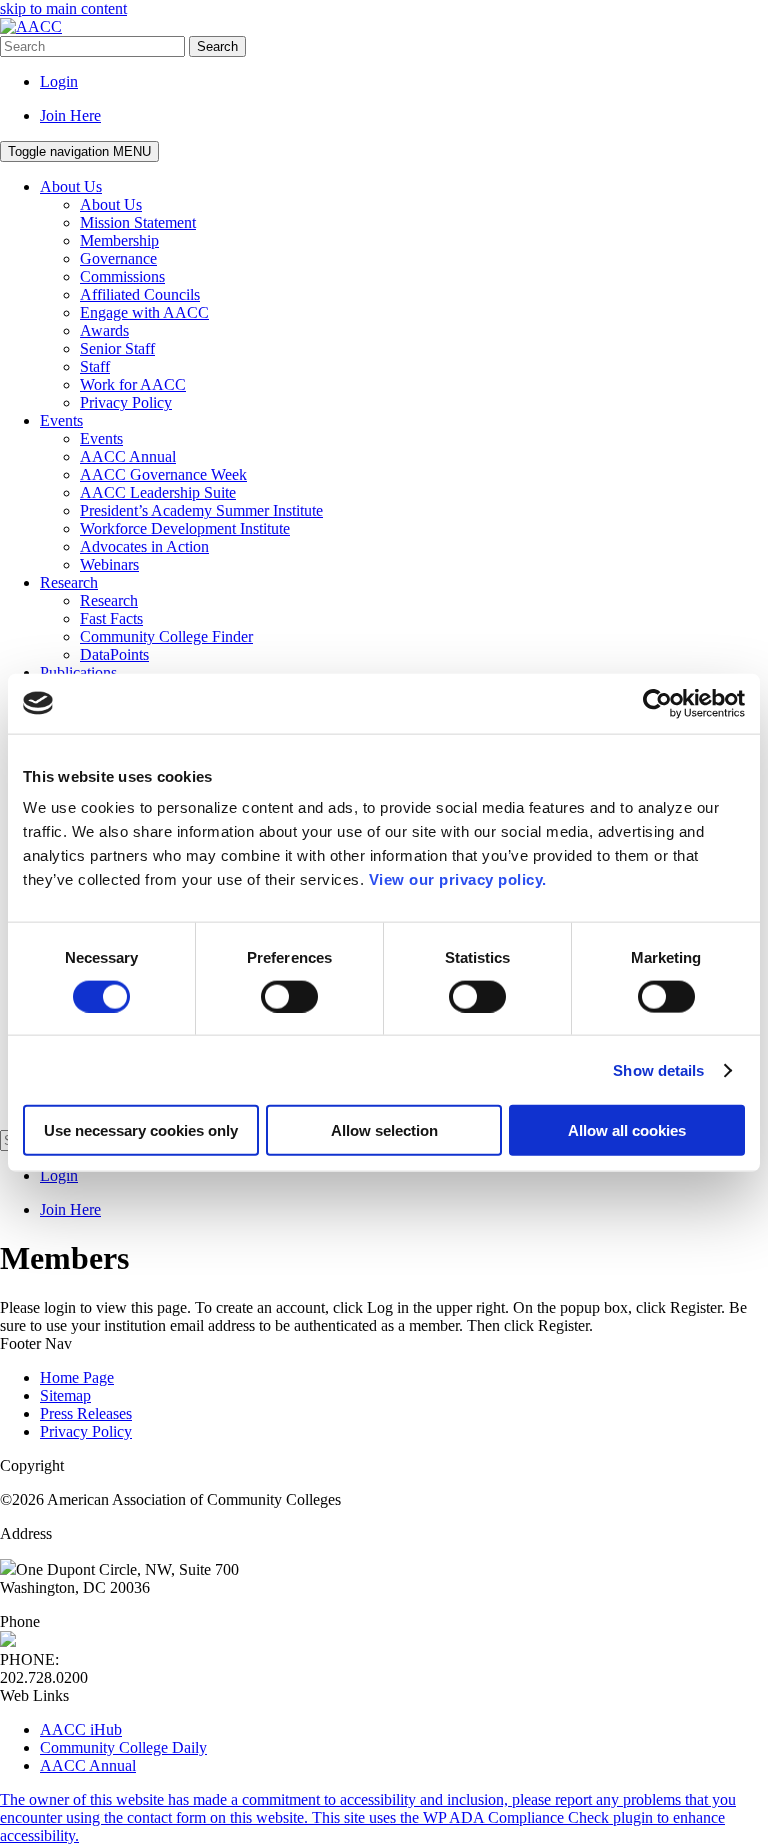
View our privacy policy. (458, 879)
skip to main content (63, 8)
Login (59, 81)
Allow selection (384, 1130)
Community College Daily (123, 1747)
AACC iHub (81, 1729)
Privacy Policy (86, 1431)
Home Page (77, 1377)
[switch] (289, 996)
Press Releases (86, 1413)
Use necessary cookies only (141, 1130)
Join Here (70, 115)
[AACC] (31, 26)
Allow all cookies (627, 1130)
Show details (658, 1069)
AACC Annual (88, 1765)
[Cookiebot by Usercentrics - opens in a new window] (657, 703)
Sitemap (65, 1395)
